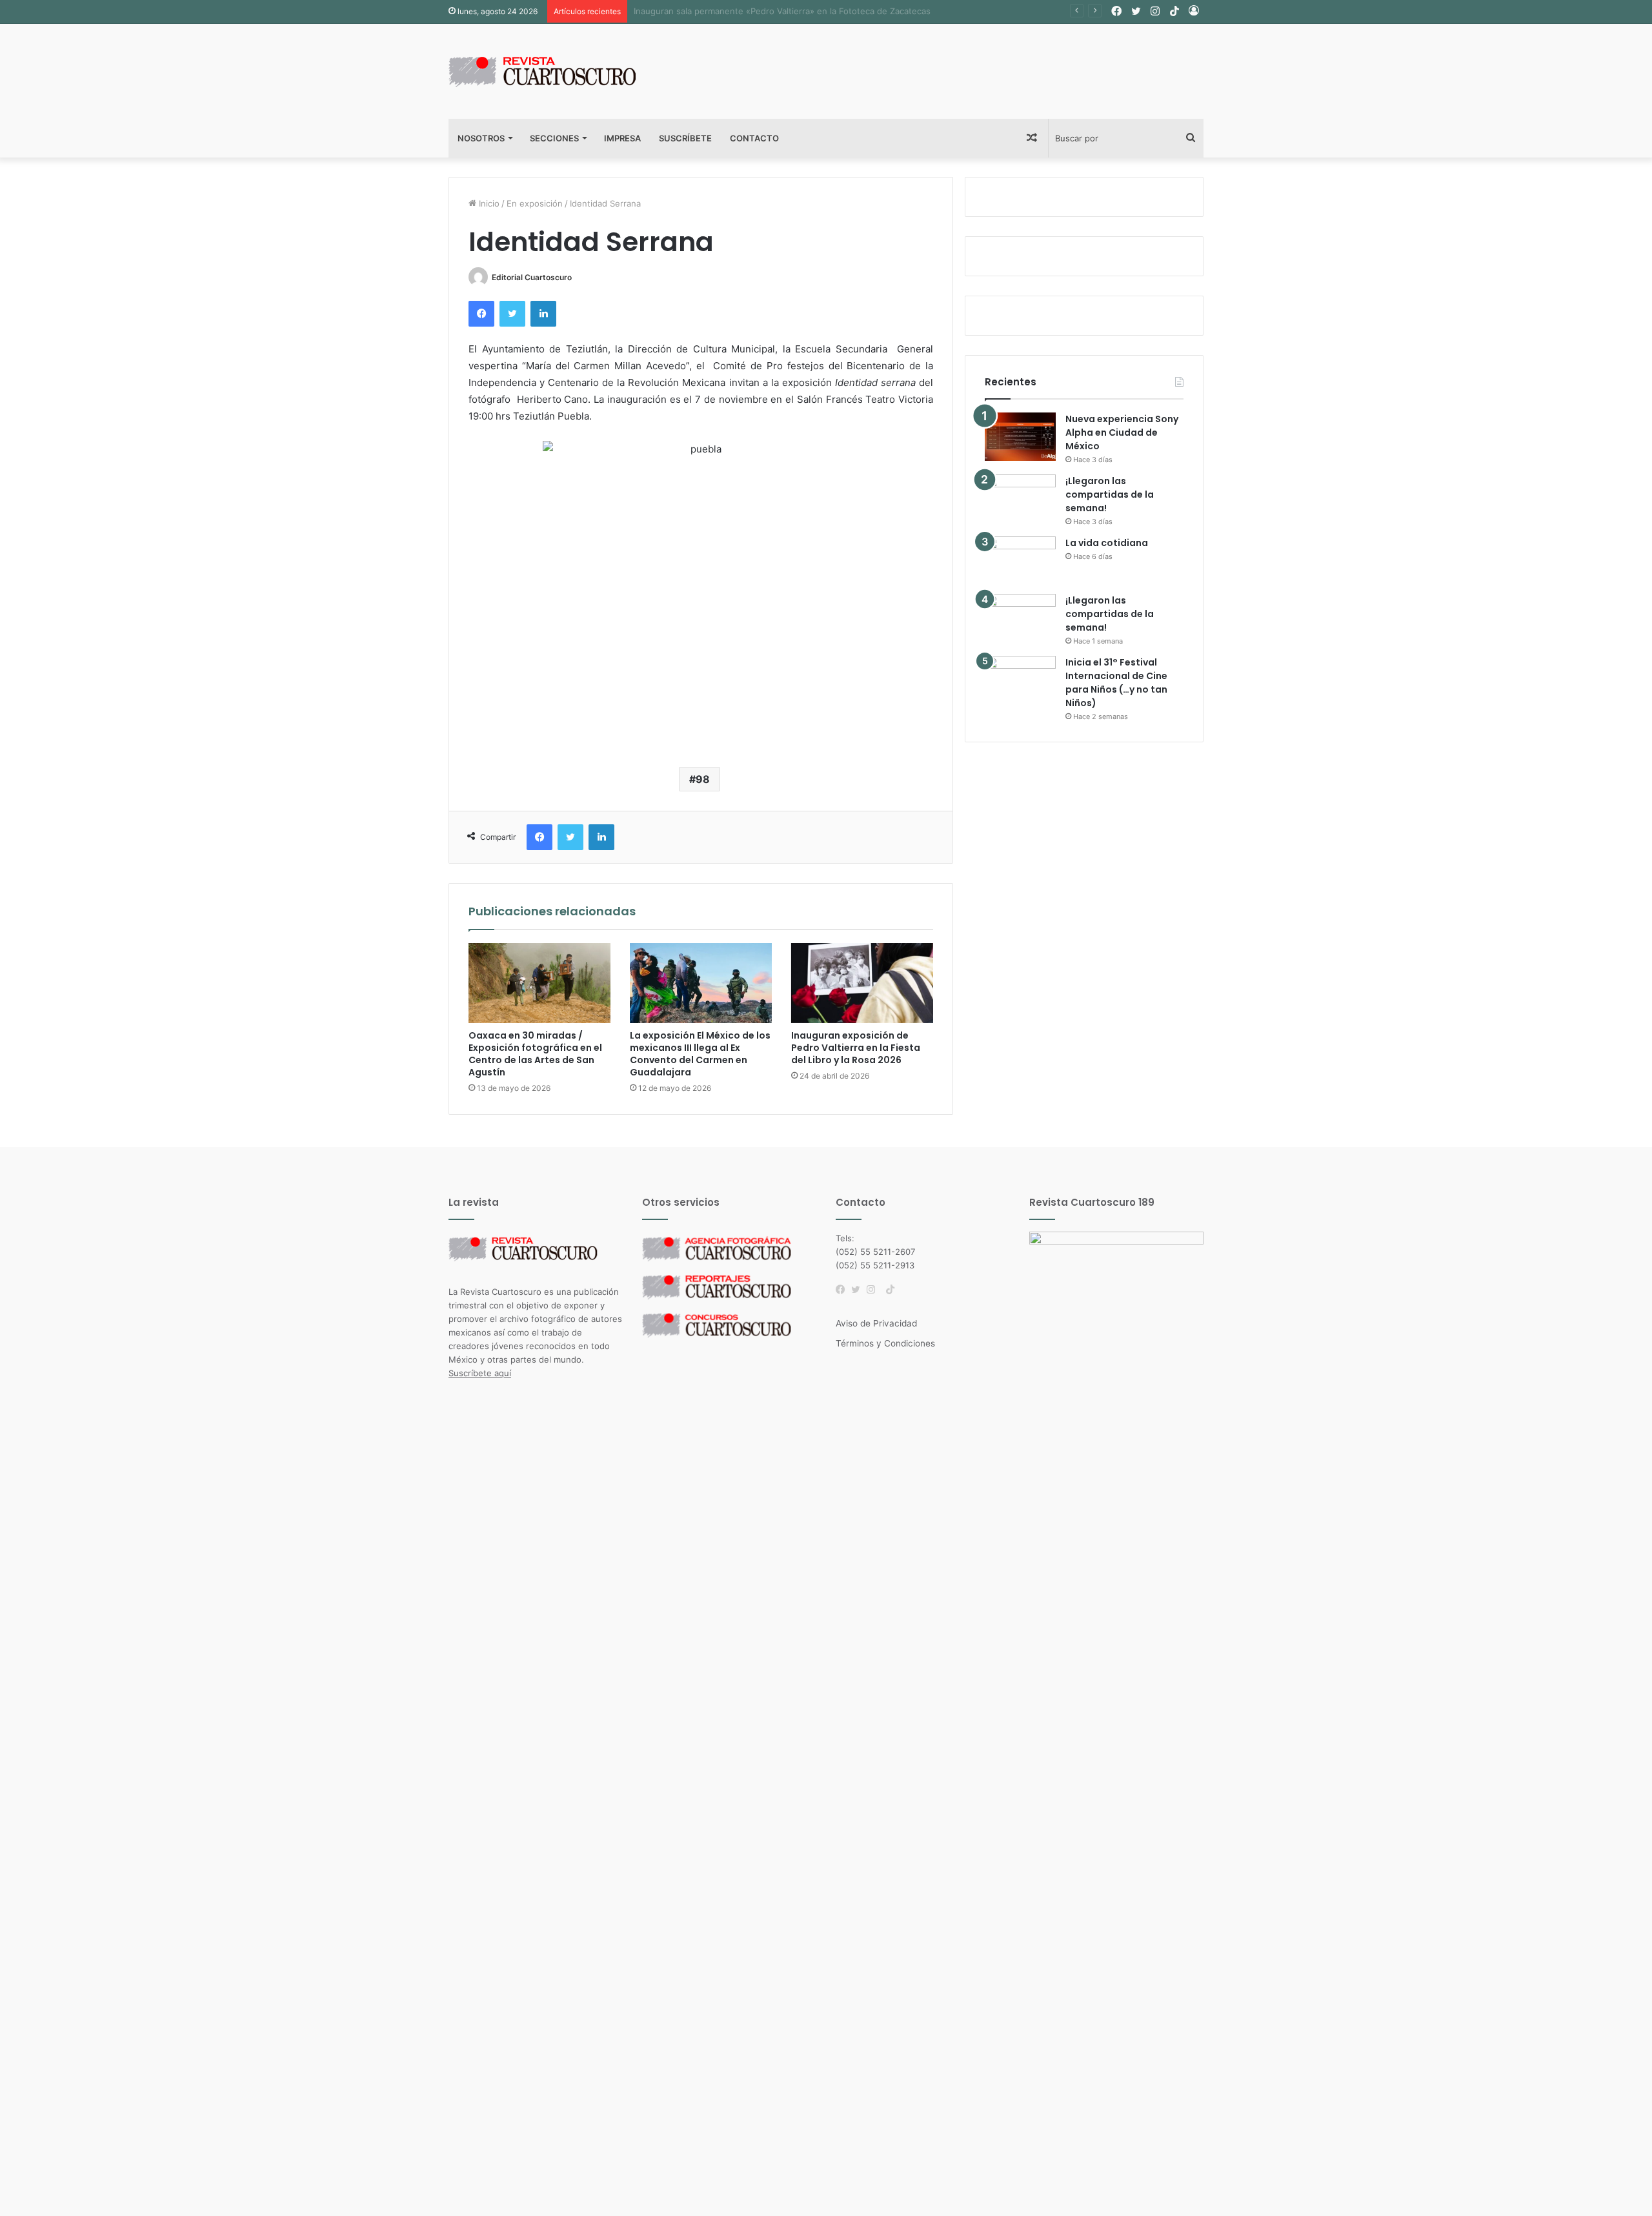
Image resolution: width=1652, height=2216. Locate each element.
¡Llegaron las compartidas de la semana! (1110, 494)
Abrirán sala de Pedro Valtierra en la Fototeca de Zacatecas (753, 11)
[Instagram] (874, 1290)
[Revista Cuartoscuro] (558, 71)
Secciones (554, 138)
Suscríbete (685, 138)
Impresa (622, 138)
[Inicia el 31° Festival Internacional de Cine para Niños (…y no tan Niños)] (1020, 680)
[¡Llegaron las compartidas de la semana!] (1020, 499)
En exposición (535, 203)
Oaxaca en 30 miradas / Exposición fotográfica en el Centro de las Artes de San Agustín (535, 1054)
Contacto (754, 138)
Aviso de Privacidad (876, 1323)
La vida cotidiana (1107, 543)
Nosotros (481, 138)
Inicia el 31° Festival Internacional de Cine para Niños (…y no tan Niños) (1116, 683)
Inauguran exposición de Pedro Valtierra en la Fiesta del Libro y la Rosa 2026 (856, 1048)
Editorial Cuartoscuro (532, 277)
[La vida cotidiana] (1020, 561)
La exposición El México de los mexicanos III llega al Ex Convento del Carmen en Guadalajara (700, 1054)
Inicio (488, 203)
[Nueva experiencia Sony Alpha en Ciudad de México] (1020, 437)
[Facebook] (843, 1290)
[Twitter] (859, 1290)
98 (703, 779)
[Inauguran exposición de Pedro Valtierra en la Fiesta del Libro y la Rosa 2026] (862, 983)
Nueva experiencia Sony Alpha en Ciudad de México (1122, 432)
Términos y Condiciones (885, 1343)
